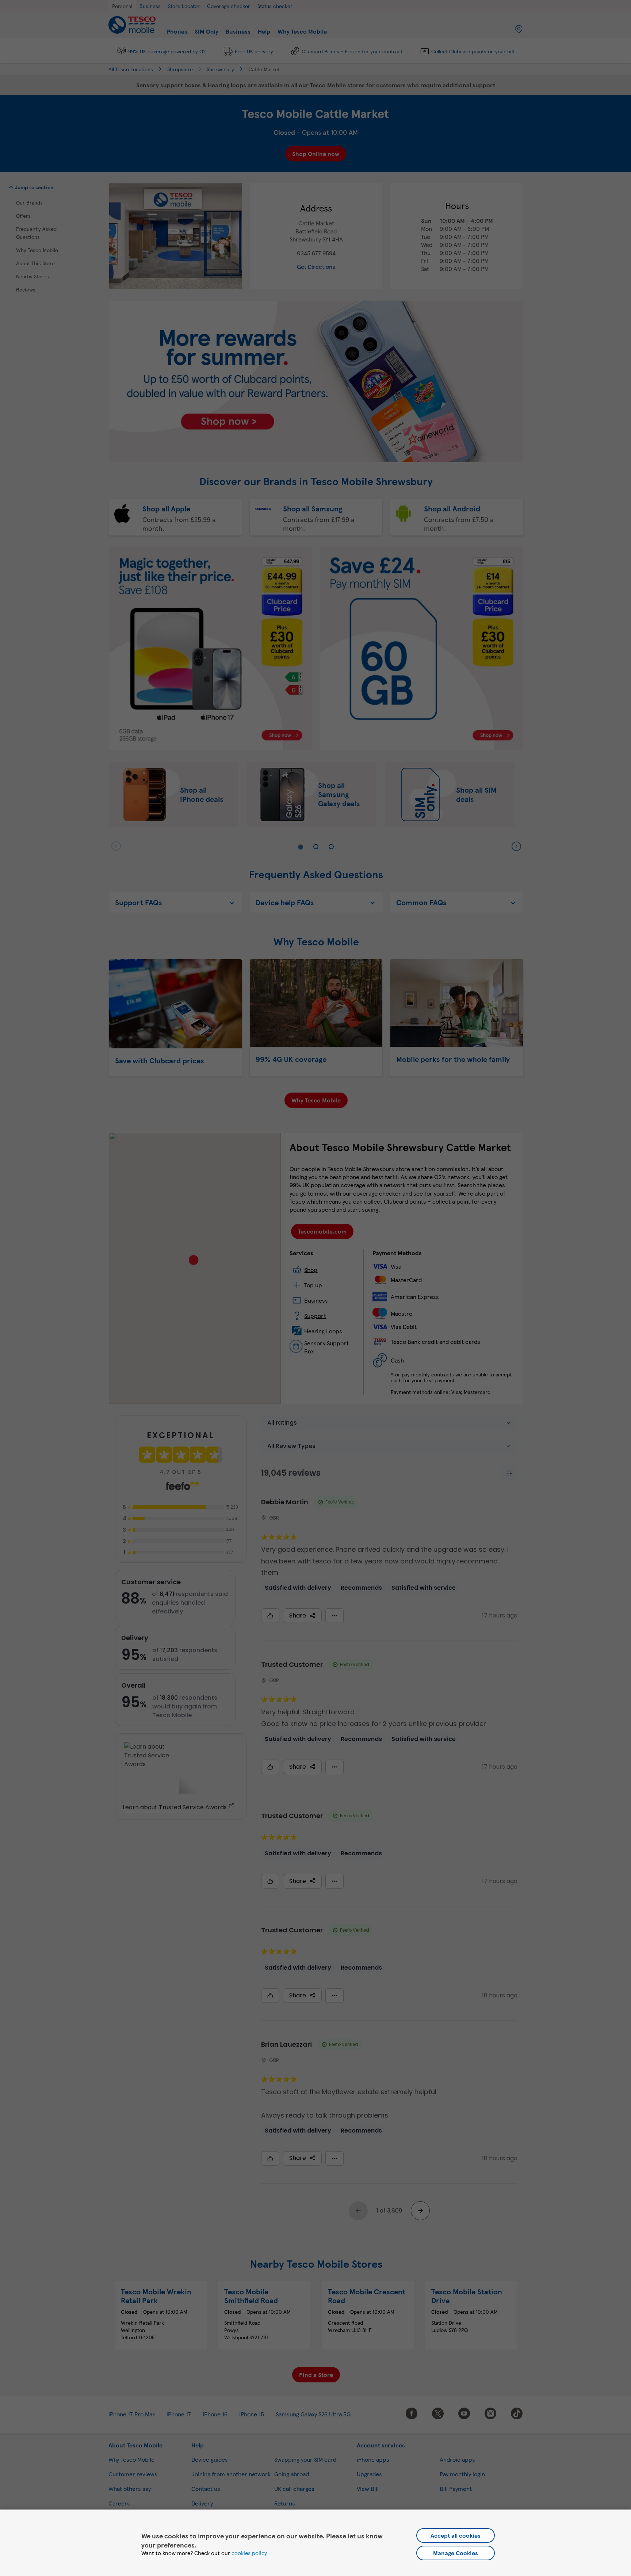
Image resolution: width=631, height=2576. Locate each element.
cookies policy (249, 2553)
